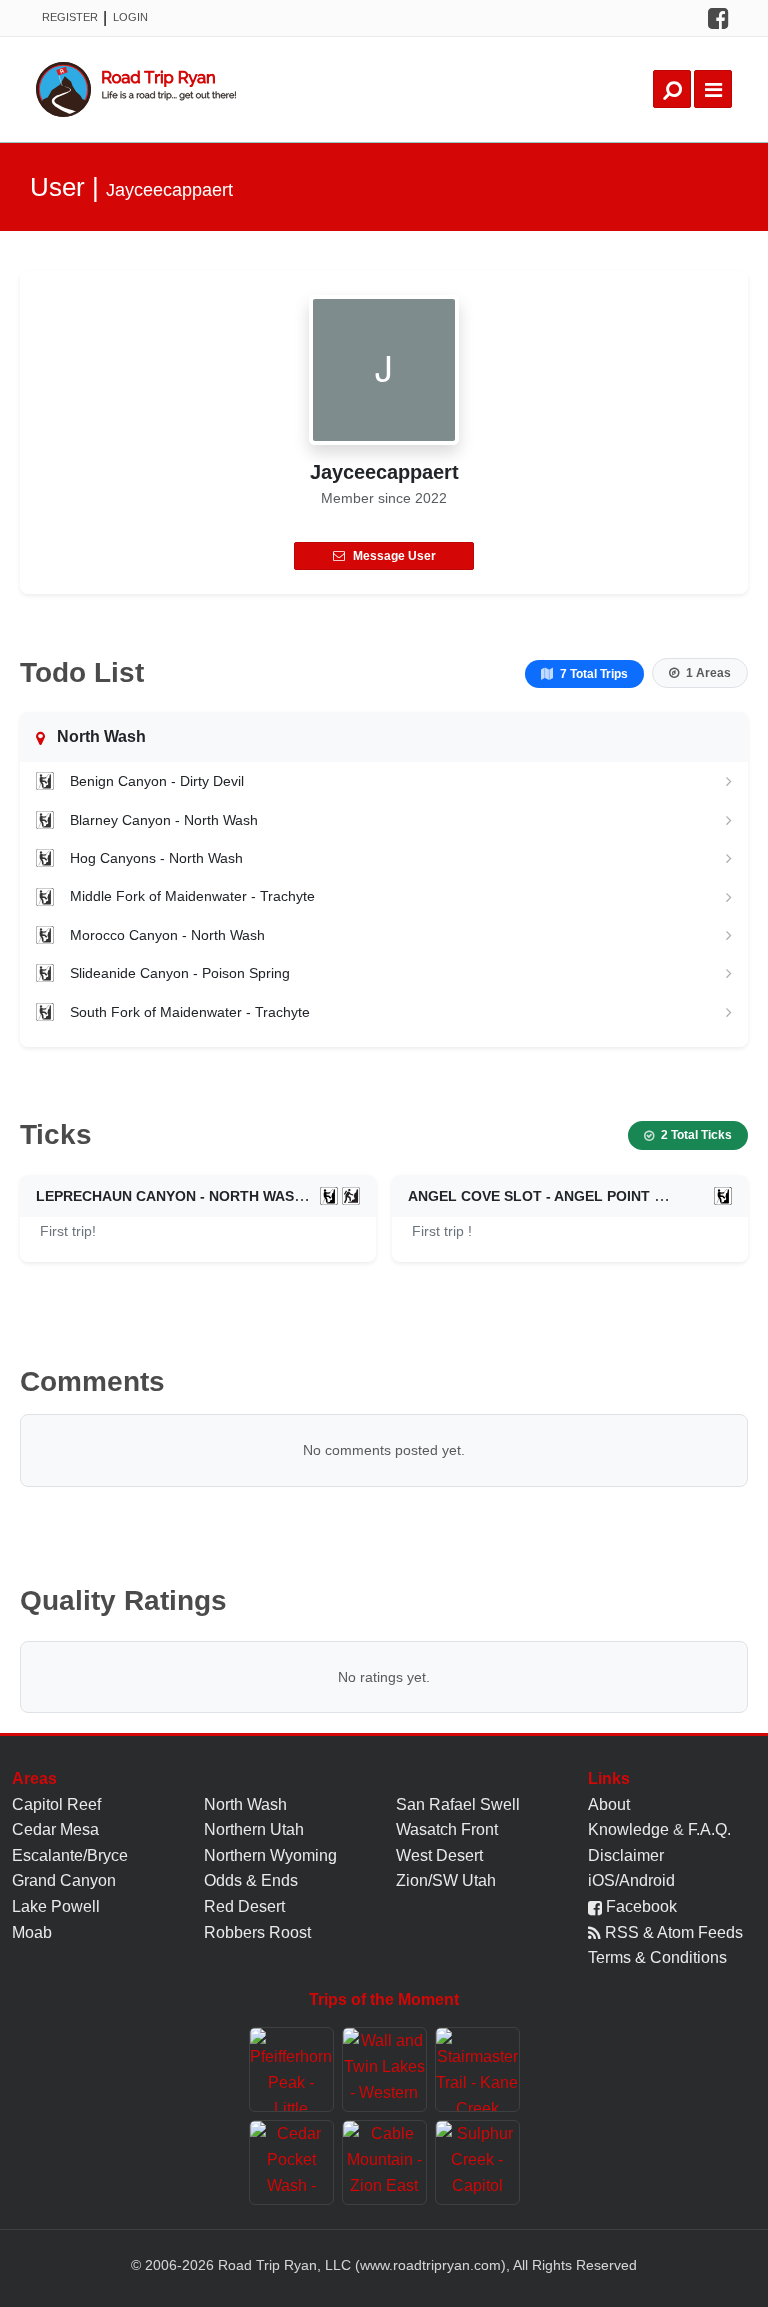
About (609, 1804)
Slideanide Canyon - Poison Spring (180, 973)
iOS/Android (631, 1880)
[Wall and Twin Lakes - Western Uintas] (384, 2069)
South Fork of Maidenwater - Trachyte (190, 1012)
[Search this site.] (672, 89)
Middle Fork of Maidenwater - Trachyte (192, 896)
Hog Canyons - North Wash (156, 858)
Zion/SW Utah (446, 1880)
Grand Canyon (64, 1880)
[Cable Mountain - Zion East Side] (384, 2162)
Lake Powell (56, 1906)
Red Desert (244, 1906)
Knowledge (628, 1829)
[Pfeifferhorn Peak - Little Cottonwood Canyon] (291, 2069)
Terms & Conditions (657, 1957)
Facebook (639, 1906)
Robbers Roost (257, 1932)
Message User (394, 556)
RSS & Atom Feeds (672, 1932)
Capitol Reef (56, 1804)
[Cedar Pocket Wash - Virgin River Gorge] (291, 2162)
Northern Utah (254, 1829)
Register (70, 17)
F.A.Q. (709, 1829)
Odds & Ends (251, 1880)
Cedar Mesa (55, 1829)
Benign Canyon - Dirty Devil (157, 781)
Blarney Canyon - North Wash (164, 820)
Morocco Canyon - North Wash (167, 935)
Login (130, 17)
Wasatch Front (447, 1829)
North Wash (245, 1804)
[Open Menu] (713, 89)
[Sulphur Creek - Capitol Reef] (477, 2162)
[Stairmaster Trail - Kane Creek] (477, 2069)
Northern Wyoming (270, 1855)
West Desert (439, 1855)
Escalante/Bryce (70, 1855)
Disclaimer (626, 1855)
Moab (32, 1932)
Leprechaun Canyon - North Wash (170, 1196)
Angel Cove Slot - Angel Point (529, 1196)
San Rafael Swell (458, 1804)
